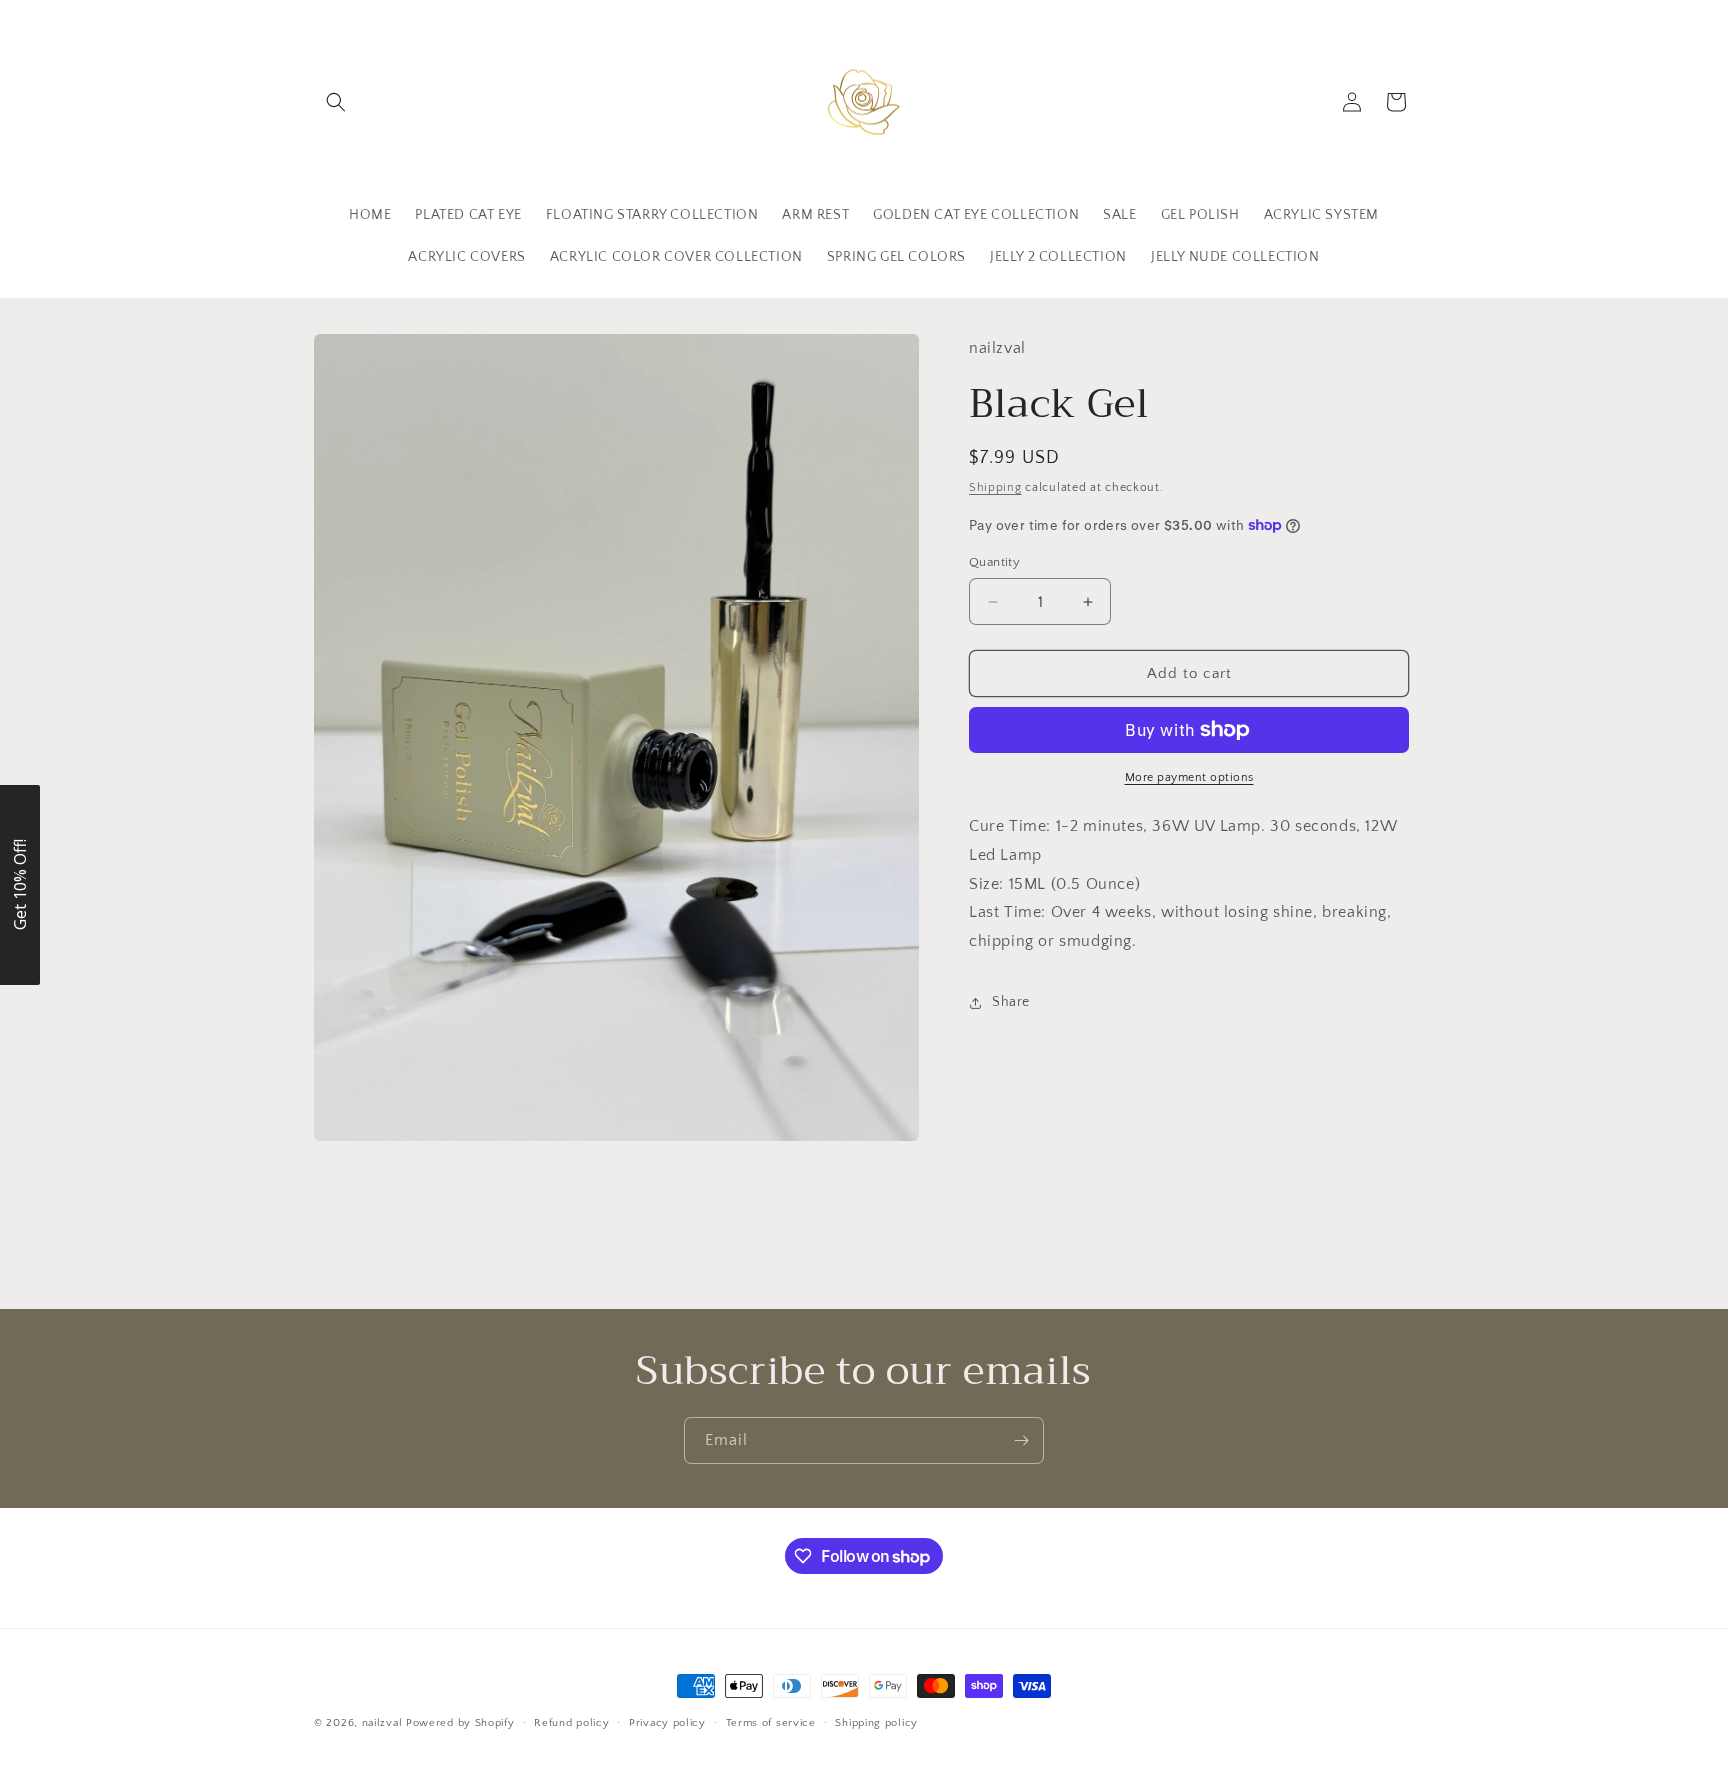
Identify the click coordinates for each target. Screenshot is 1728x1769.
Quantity (994, 562)
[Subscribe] (1021, 1440)
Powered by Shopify (460, 1723)
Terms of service (771, 1723)
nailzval (382, 1723)
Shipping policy (876, 1723)
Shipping (995, 487)
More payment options (1189, 777)
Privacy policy (667, 1723)
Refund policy (571, 1723)
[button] (336, 102)
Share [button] (1011, 1003)
